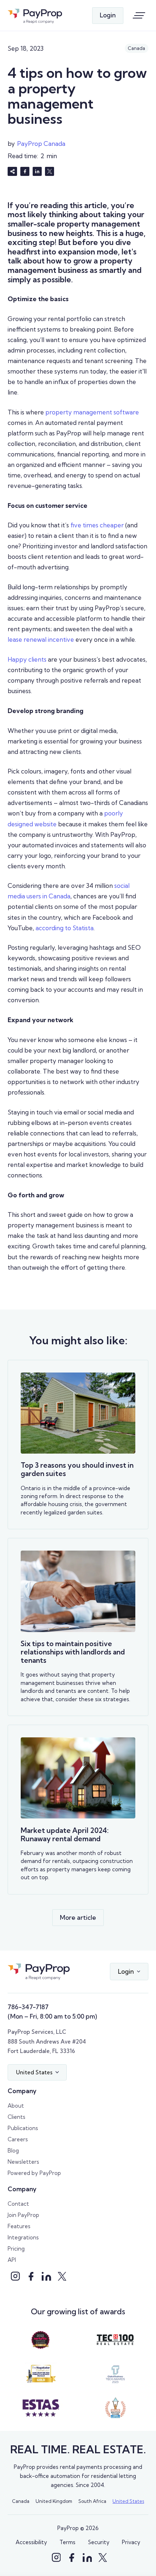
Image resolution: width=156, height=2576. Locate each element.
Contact (18, 2204)
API (12, 2260)
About (16, 2106)
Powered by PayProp (34, 2173)
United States (128, 2501)
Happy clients (27, 659)
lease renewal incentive (41, 639)
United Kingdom (54, 2501)
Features (19, 2226)
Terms (67, 2542)
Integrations (23, 2237)
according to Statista (65, 928)
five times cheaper (97, 525)
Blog (13, 2151)
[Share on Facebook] (25, 172)
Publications (23, 2128)
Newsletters (23, 2162)
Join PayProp (23, 2215)
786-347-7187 (28, 2007)
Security (99, 2542)
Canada (21, 2501)
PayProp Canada (41, 144)
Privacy (131, 2542)
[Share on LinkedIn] (37, 172)
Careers (18, 2139)
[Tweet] (50, 172)
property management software (92, 412)
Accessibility (31, 2542)
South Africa (92, 2501)
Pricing (16, 2249)
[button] (129, 1972)
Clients (17, 2117)
